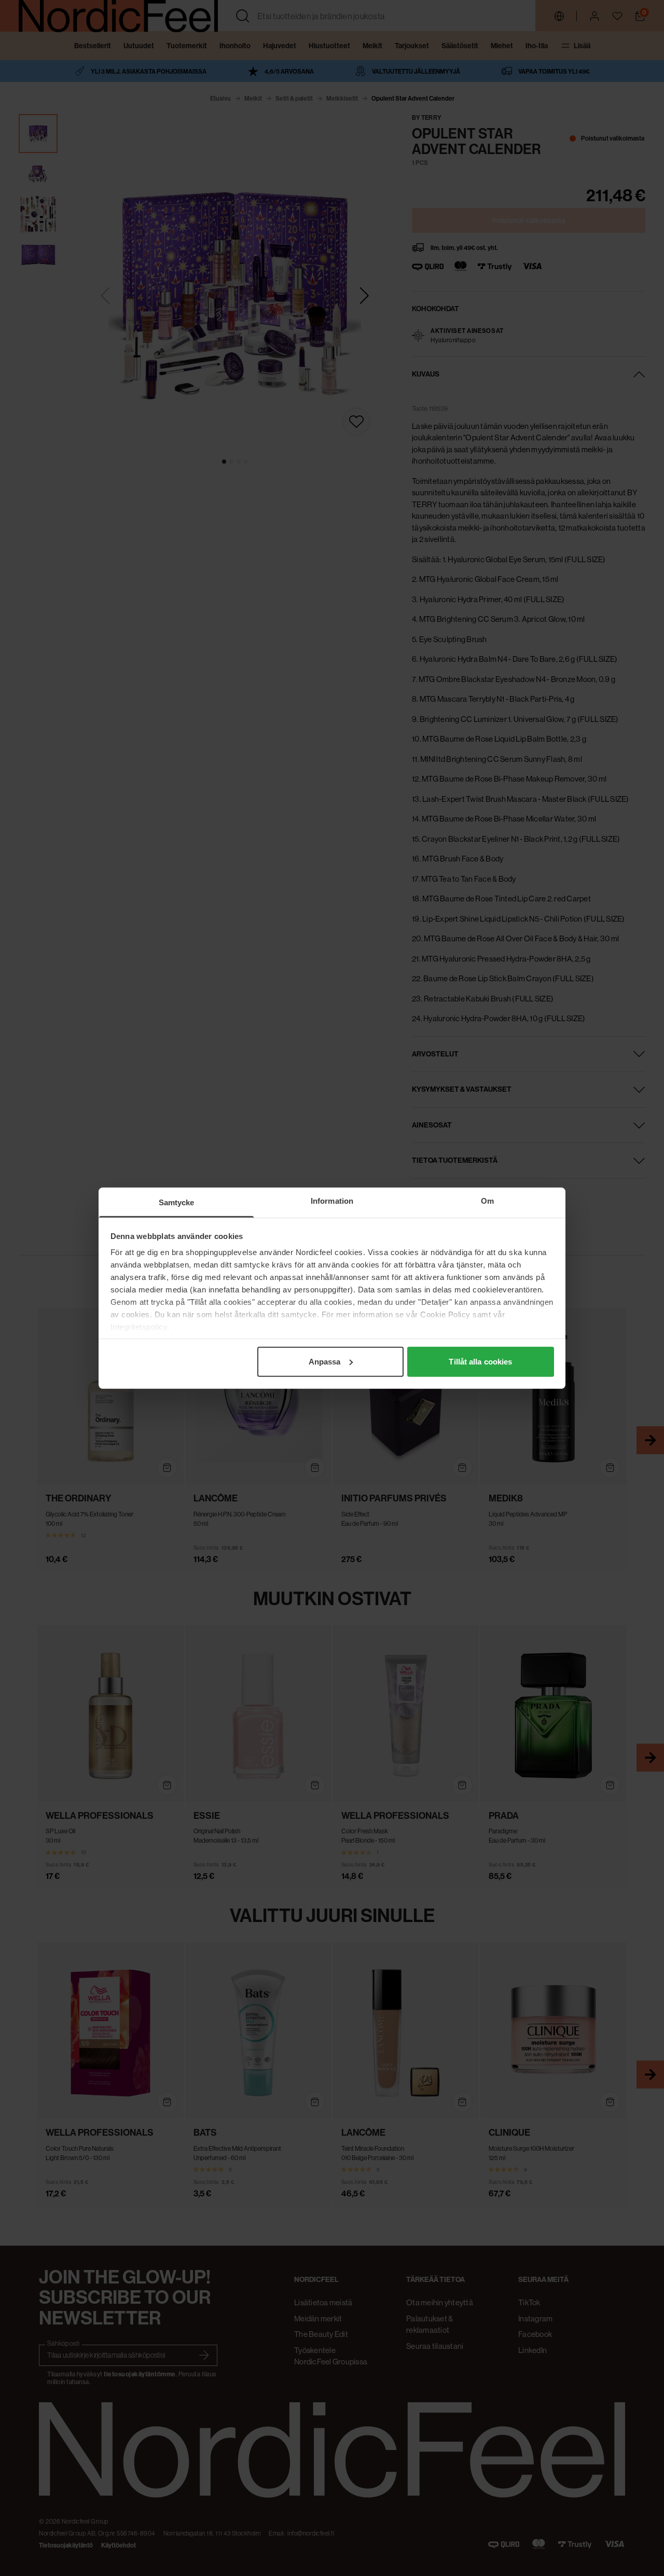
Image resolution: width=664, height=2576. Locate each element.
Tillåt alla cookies (480, 1361)
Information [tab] (332, 1200)
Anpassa (325, 1361)
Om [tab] (487, 1200)
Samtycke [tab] (177, 1202)
